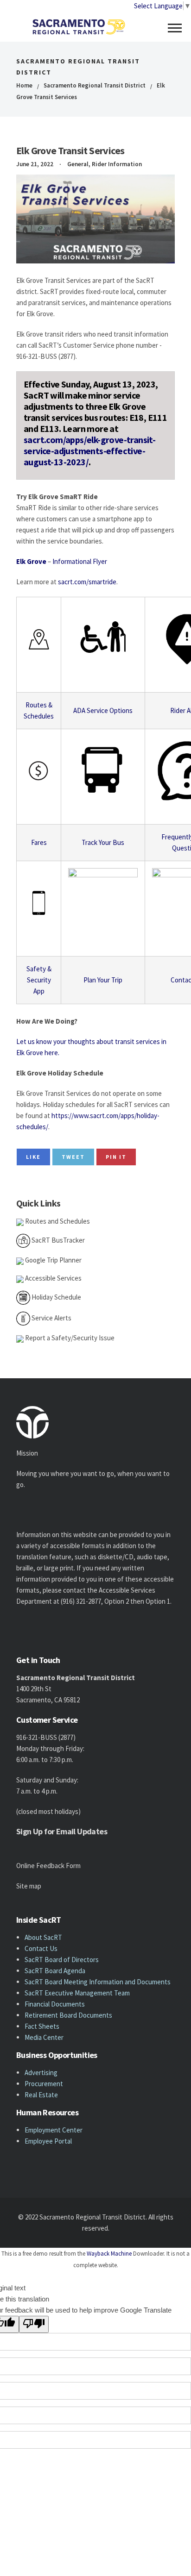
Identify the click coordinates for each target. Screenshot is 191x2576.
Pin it (116, 1157)
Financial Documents (55, 2004)
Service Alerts (51, 1318)
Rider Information (117, 164)
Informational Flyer (80, 561)
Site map (29, 1886)
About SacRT (43, 1937)
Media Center (44, 2037)
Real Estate (41, 2095)
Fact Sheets (42, 2026)
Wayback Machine (109, 2254)
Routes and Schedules (57, 1221)
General (78, 164)
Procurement (44, 2084)
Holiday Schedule (56, 1297)
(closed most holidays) (48, 1811)
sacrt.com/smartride (87, 582)
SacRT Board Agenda (55, 1971)
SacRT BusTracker (57, 1240)
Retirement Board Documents (68, 2015)
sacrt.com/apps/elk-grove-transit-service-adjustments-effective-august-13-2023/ (89, 451)
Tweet (73, 1157)
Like (33, 1157)
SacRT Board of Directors (62, 1960)
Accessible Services (53, 1278)
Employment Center (54, 2130)
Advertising (41, 2073)
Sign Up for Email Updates (62, 1831)
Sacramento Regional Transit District (95, 85)
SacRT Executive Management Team (77, 1993)
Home (24, 85)
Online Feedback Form (48, 1866)
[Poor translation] (34, 2324)
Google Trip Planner (53, 1260)
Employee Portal (48, 2141)
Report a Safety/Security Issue (69, 1338)
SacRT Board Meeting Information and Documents (98, 1982)
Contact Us (41, 1948)
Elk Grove (31, 561)
